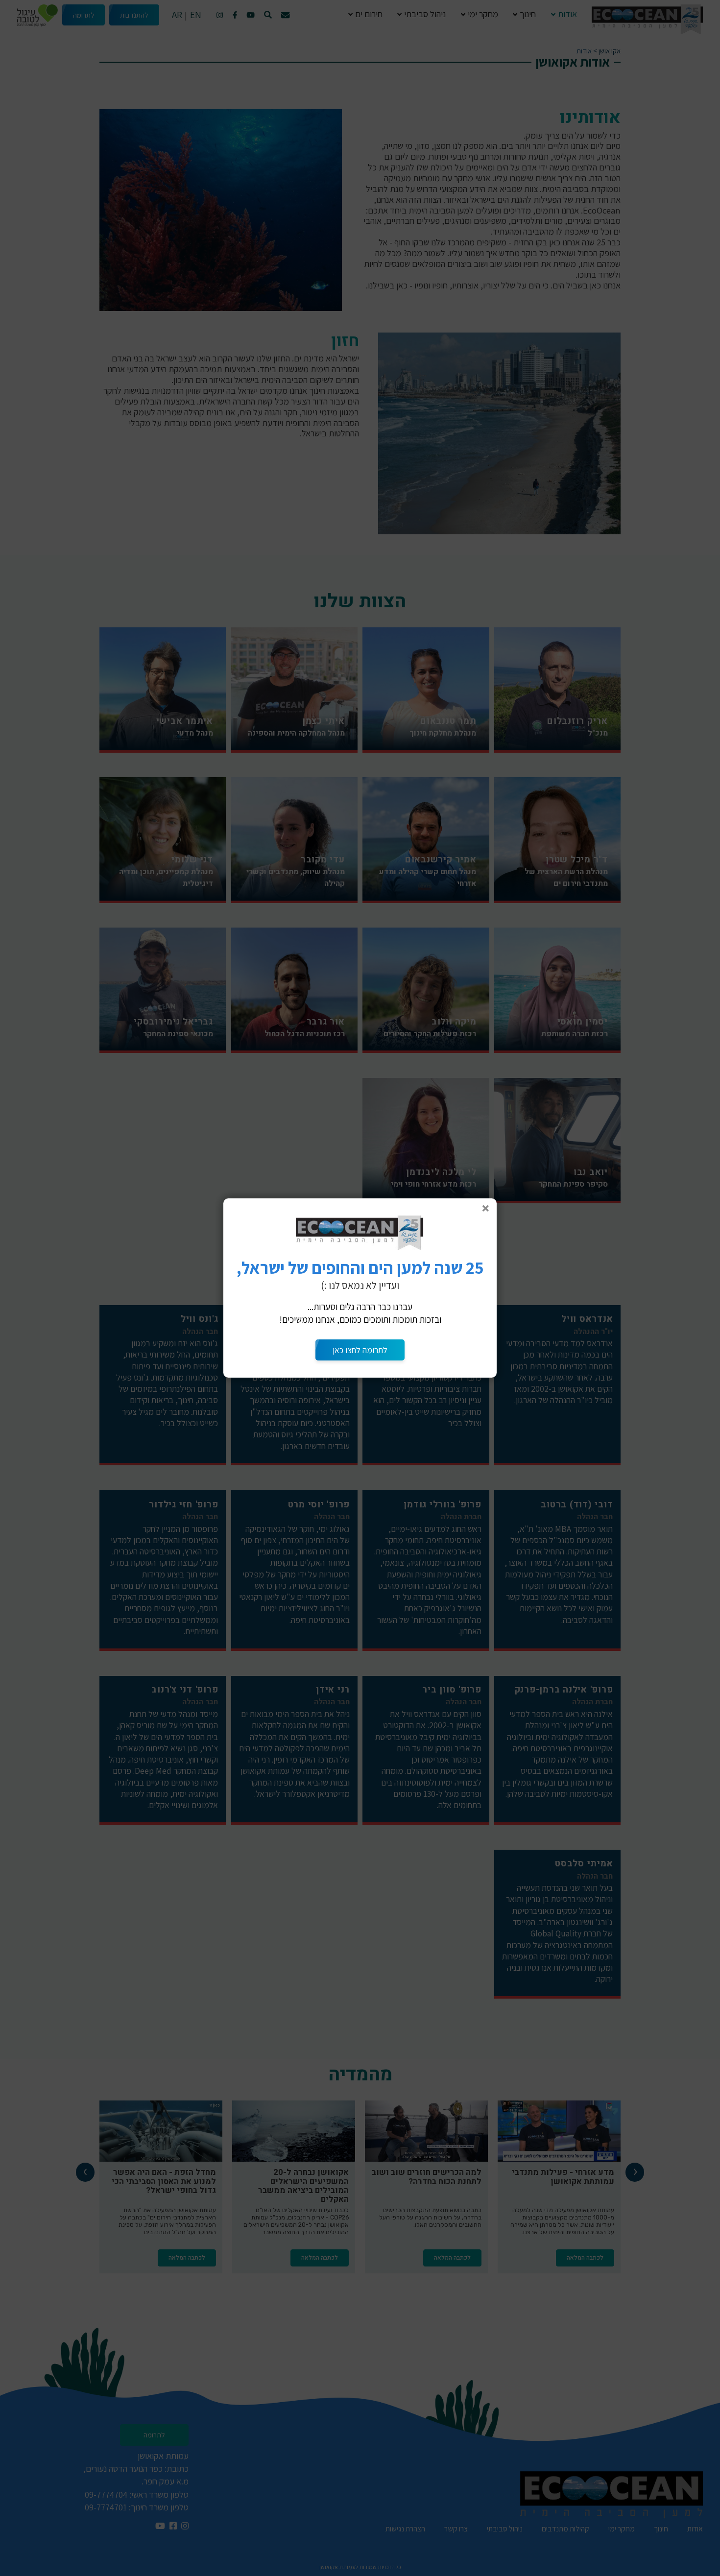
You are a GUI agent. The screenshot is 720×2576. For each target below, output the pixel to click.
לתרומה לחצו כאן (360, 1350)
